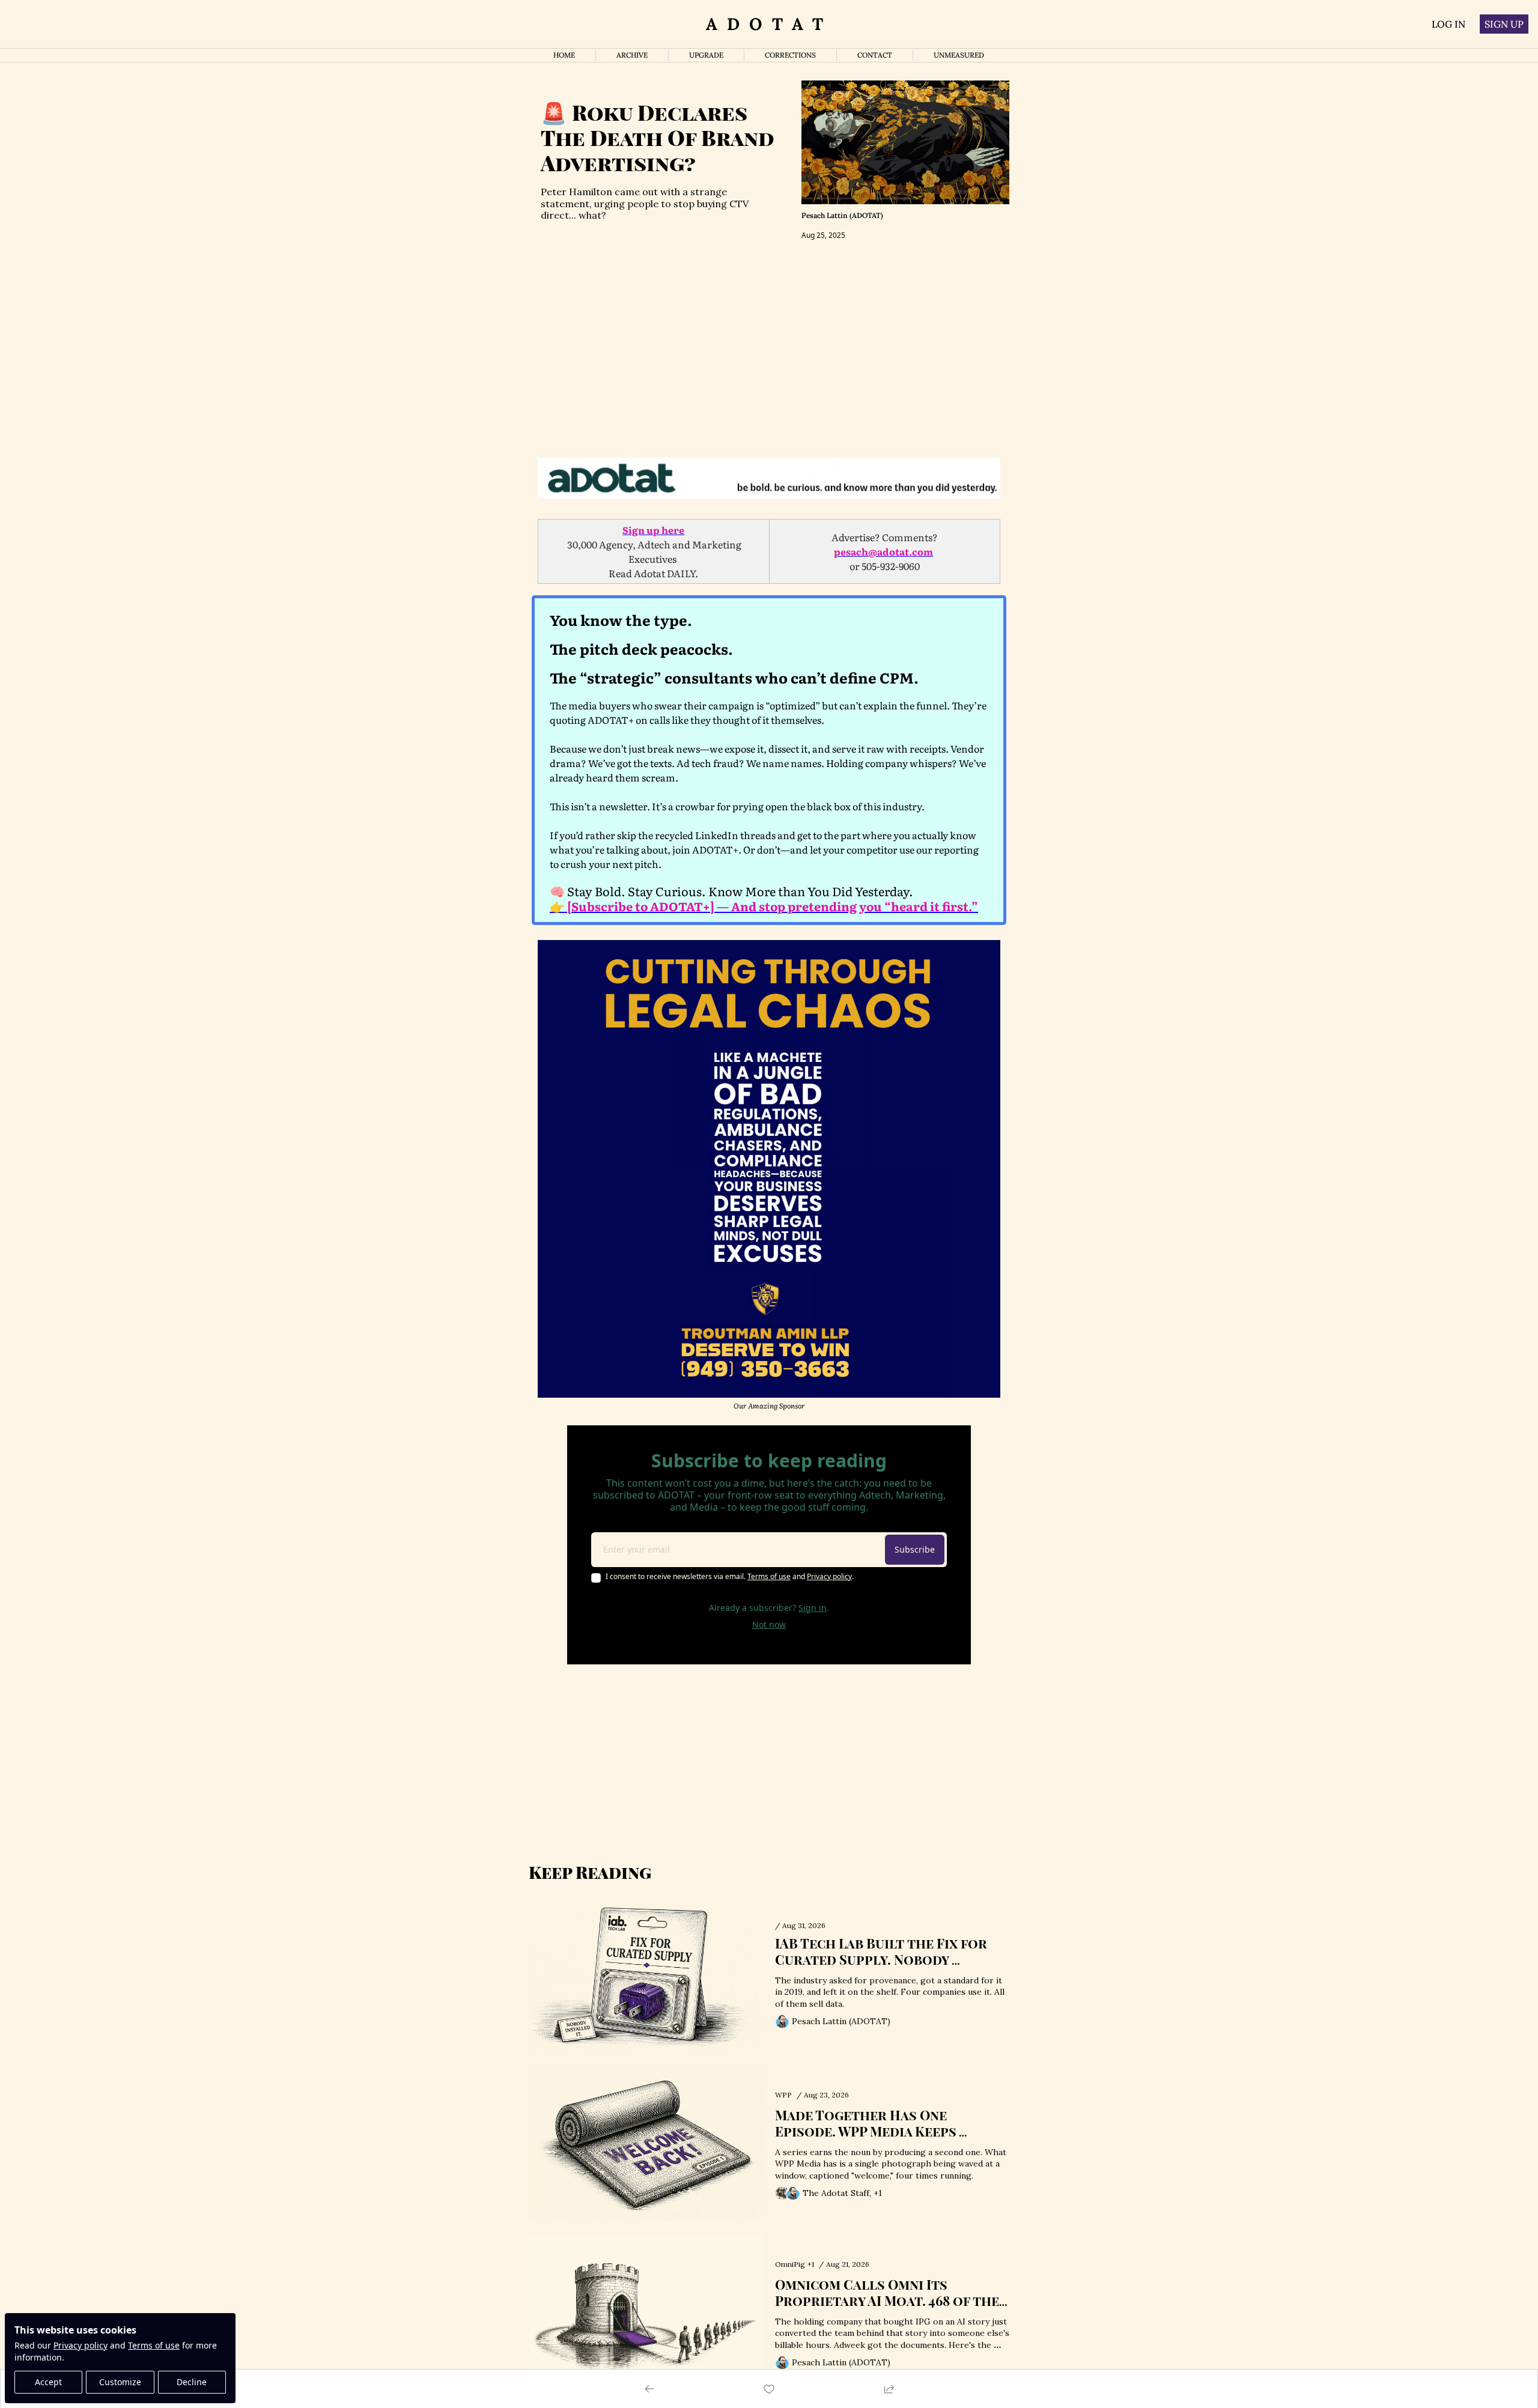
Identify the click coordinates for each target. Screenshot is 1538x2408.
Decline (192, 2382)
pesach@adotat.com (883, 551)
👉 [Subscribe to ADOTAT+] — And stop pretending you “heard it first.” (764, 906)
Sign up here (653, 530)
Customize (120, 2382)
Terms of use (154, 2345)
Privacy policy (81, 2345)
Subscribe (915, 1549)
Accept (48, 2382)
